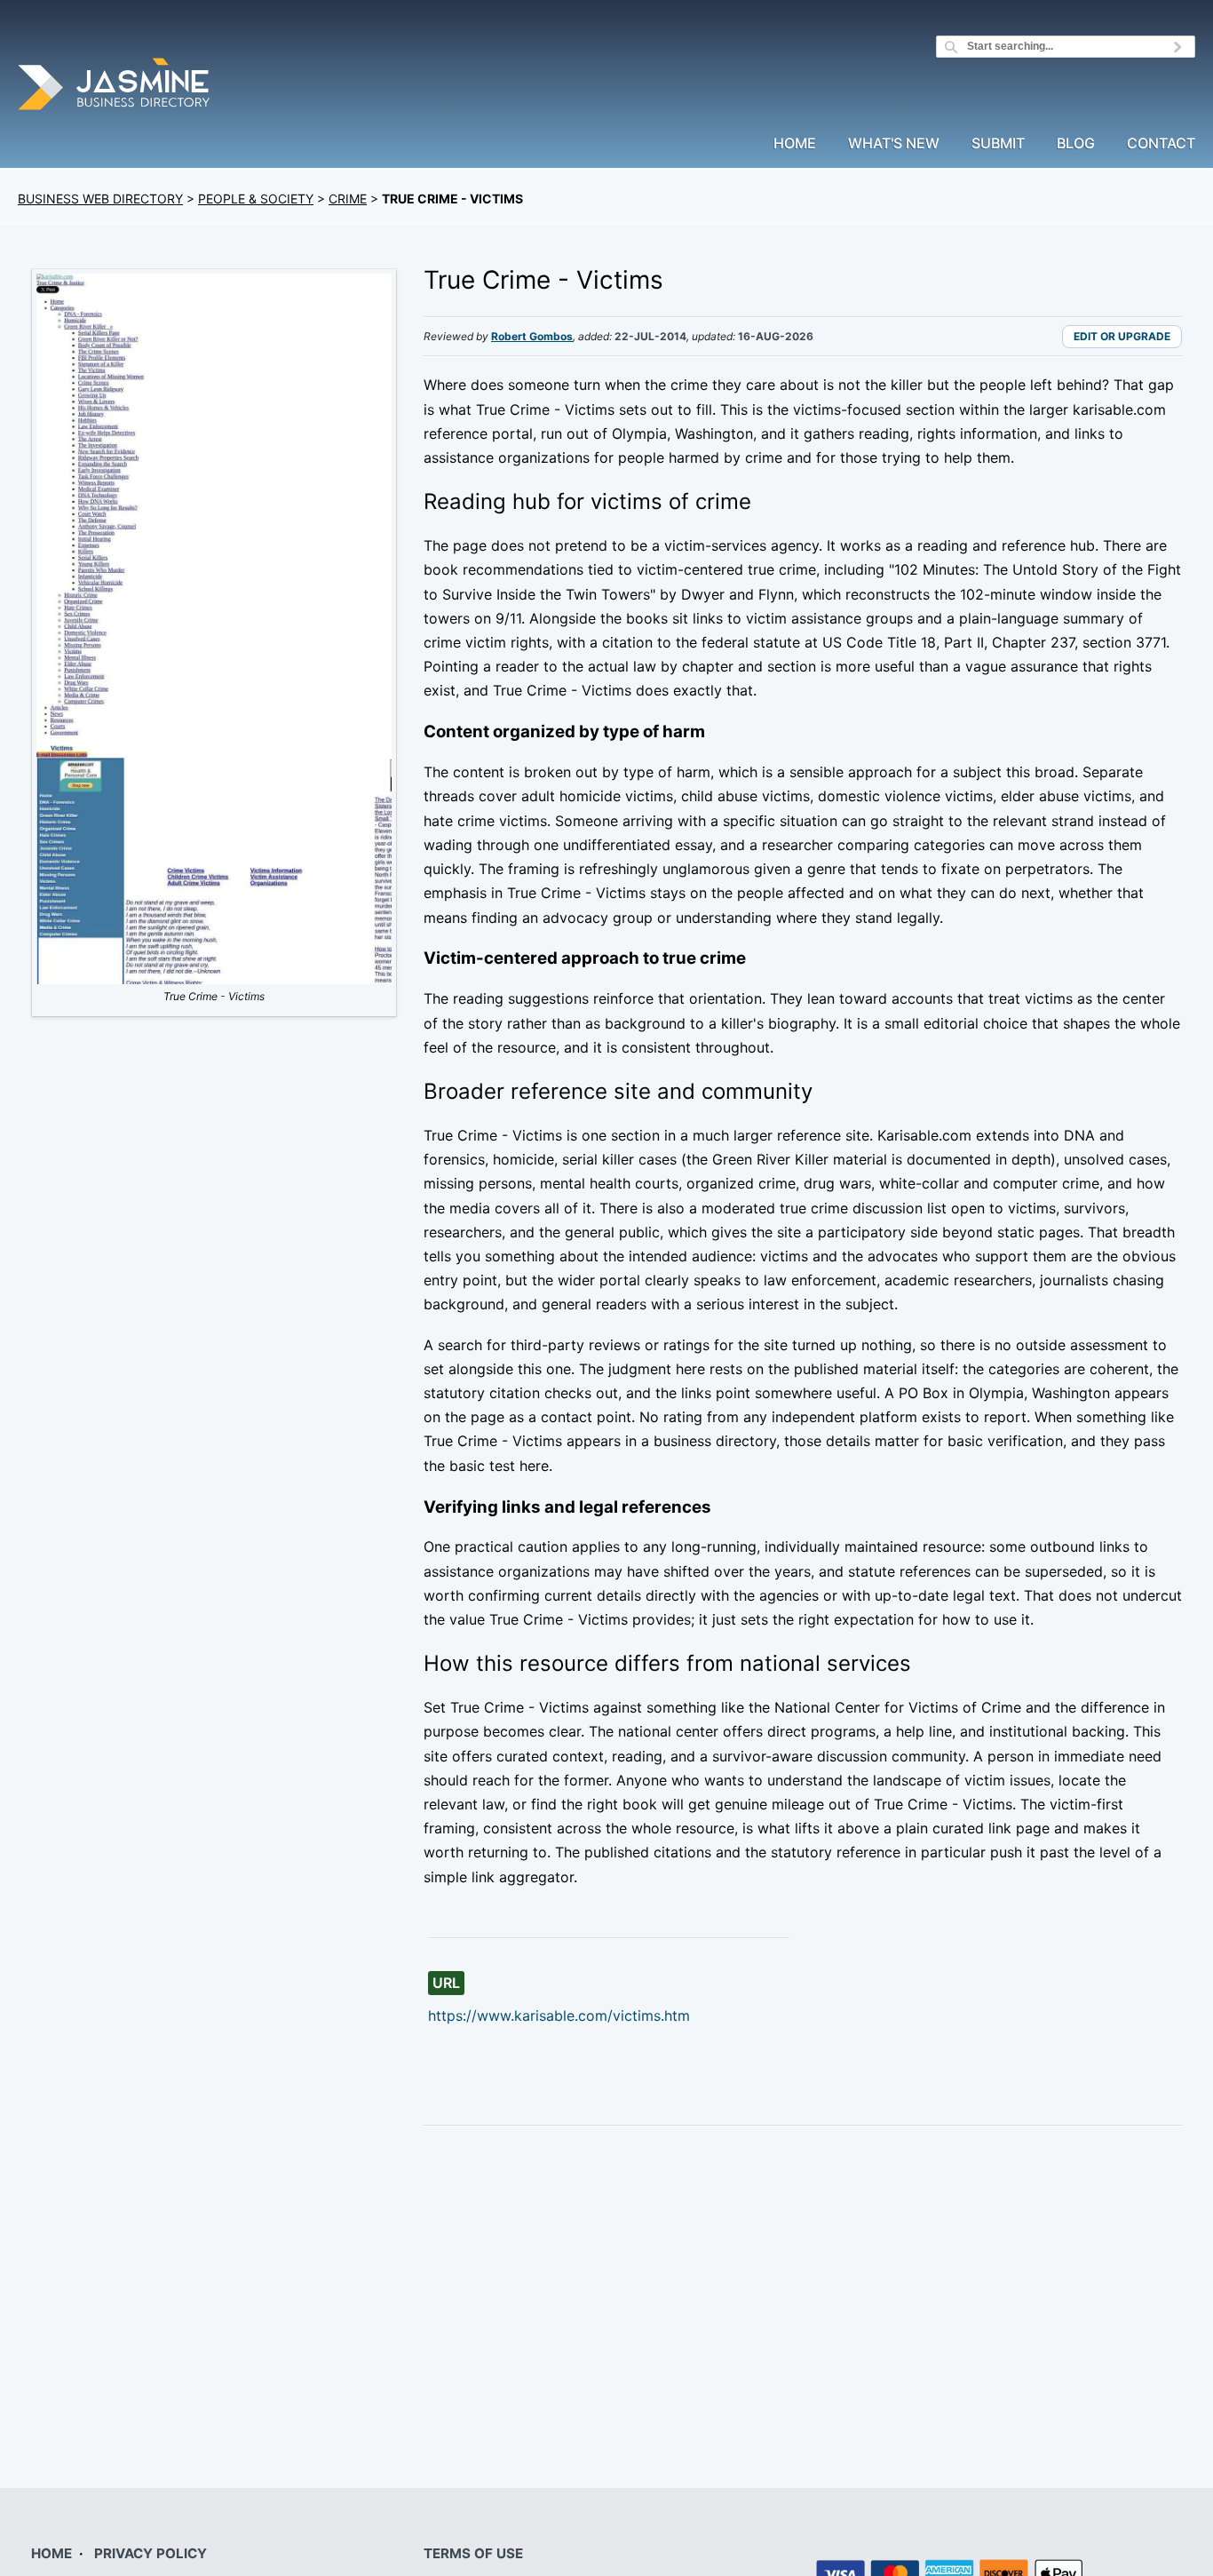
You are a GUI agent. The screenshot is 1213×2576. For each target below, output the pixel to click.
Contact (1161, 144)
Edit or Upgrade (1122, 336)
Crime (348, 199)
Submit (998, 144)
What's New (894, 144)
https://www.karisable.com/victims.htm (559, 2015)
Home (795, 144)
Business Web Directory (100, 199)
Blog (1076, 144)
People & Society (256, 199)
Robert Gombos (532, 336)
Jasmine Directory (115, 87)
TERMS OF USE (473, 2553)
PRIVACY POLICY (151, 2553)
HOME (52, 2553)
